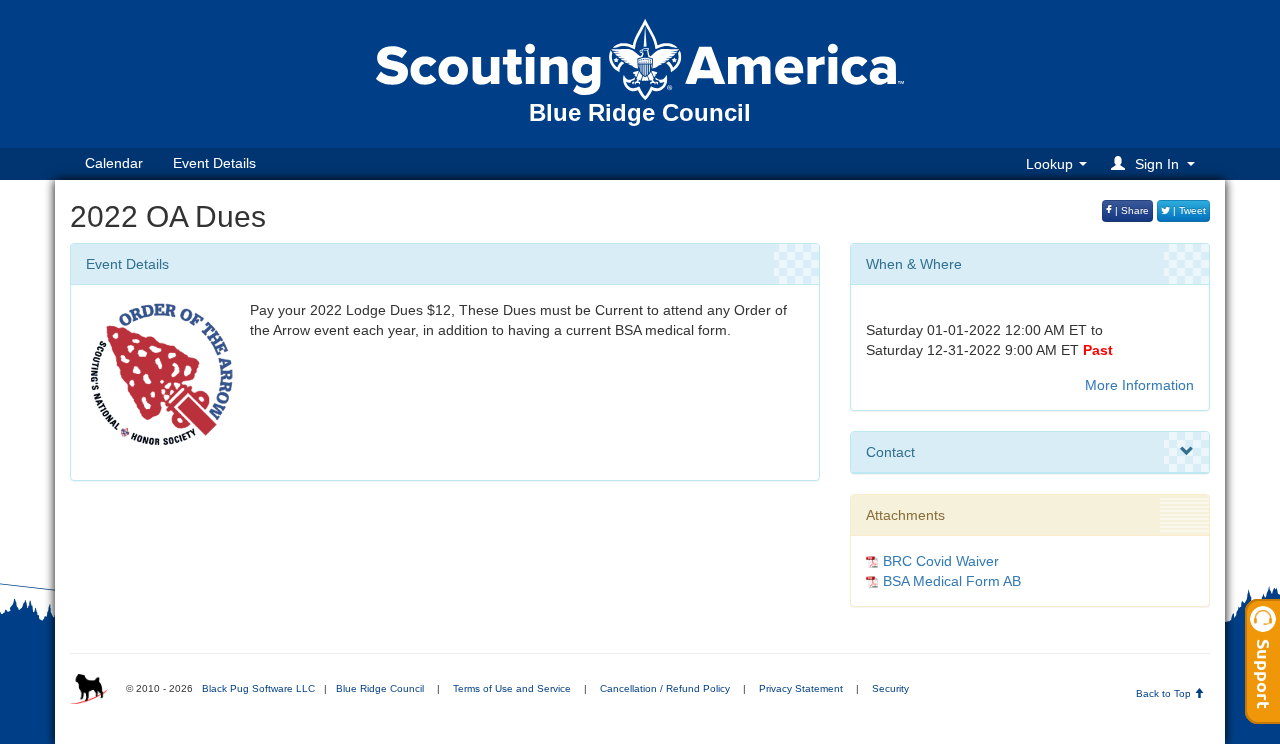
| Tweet (1188, 210)
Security (890, 688)
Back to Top (1165, 693)
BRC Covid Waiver (941, 561)
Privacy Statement (801, 688)
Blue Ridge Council (380, 688)
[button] (1156, 163)
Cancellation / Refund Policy (665, 688)
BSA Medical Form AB (952, 581)
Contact (890, 452)
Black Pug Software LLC (258, 688)
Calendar (114, 163)
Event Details (214, 163)
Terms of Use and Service (512, 688)
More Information (1139, 385)
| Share (1130, 210)
